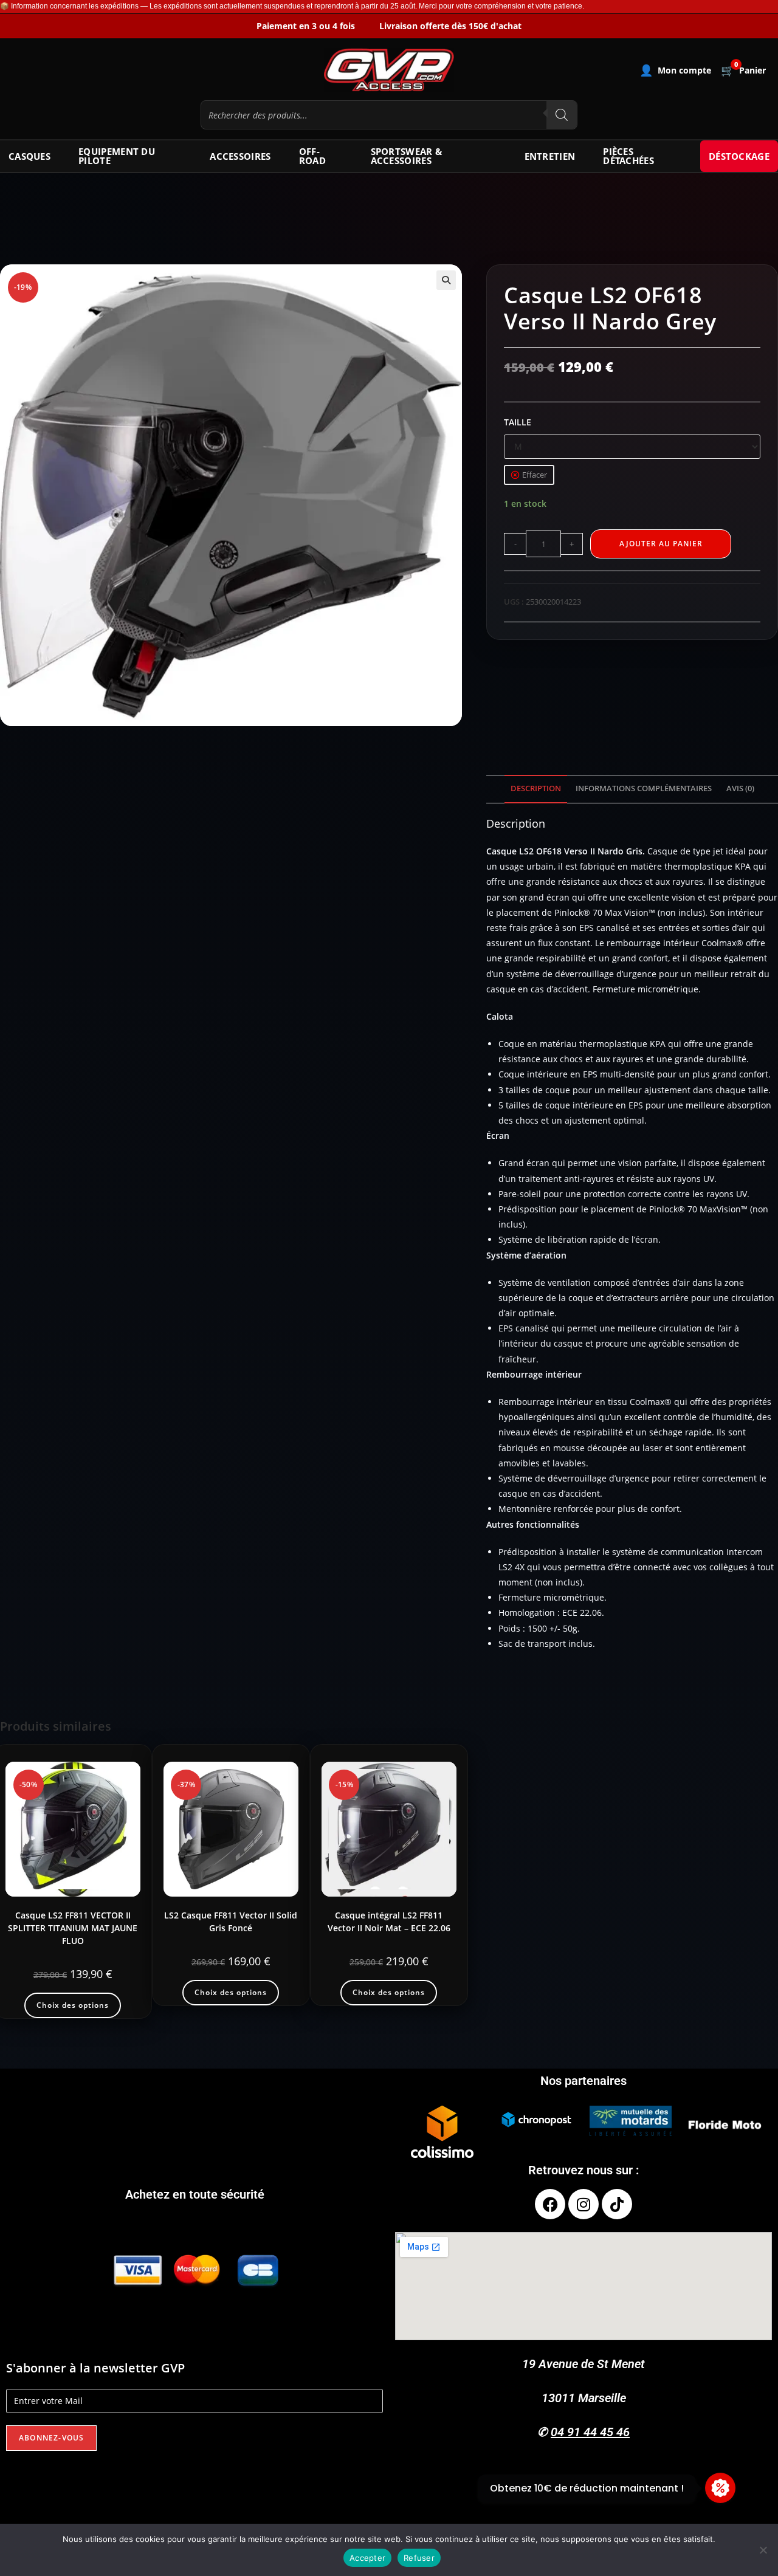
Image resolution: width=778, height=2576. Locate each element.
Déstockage (739, 156)
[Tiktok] (617, 2204)
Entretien (550, 156)
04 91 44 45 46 (590, 2432)
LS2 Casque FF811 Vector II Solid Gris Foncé (231, 1922)
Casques (29, 156)
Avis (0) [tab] (740, 788)
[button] (446, 280)
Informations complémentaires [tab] (644, 788)
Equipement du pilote (117, 156)
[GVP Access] (389, 70)
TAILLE (518, 422)
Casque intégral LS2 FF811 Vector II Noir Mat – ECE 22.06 (389, 1922)
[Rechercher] (562, 115)
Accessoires (240, 156)
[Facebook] (550, 2204)
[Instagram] (583, 2204)
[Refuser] (763, 2550)
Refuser (419, 2558)
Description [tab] (536, 788)
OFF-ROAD (312, 156)
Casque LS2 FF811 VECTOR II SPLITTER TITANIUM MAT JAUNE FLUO (73, 1928)
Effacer (535, 475)
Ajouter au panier (661, 544)
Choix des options (73, 2005)
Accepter (367, 2558)
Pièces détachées (628, 156)
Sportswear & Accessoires (407, 156)
